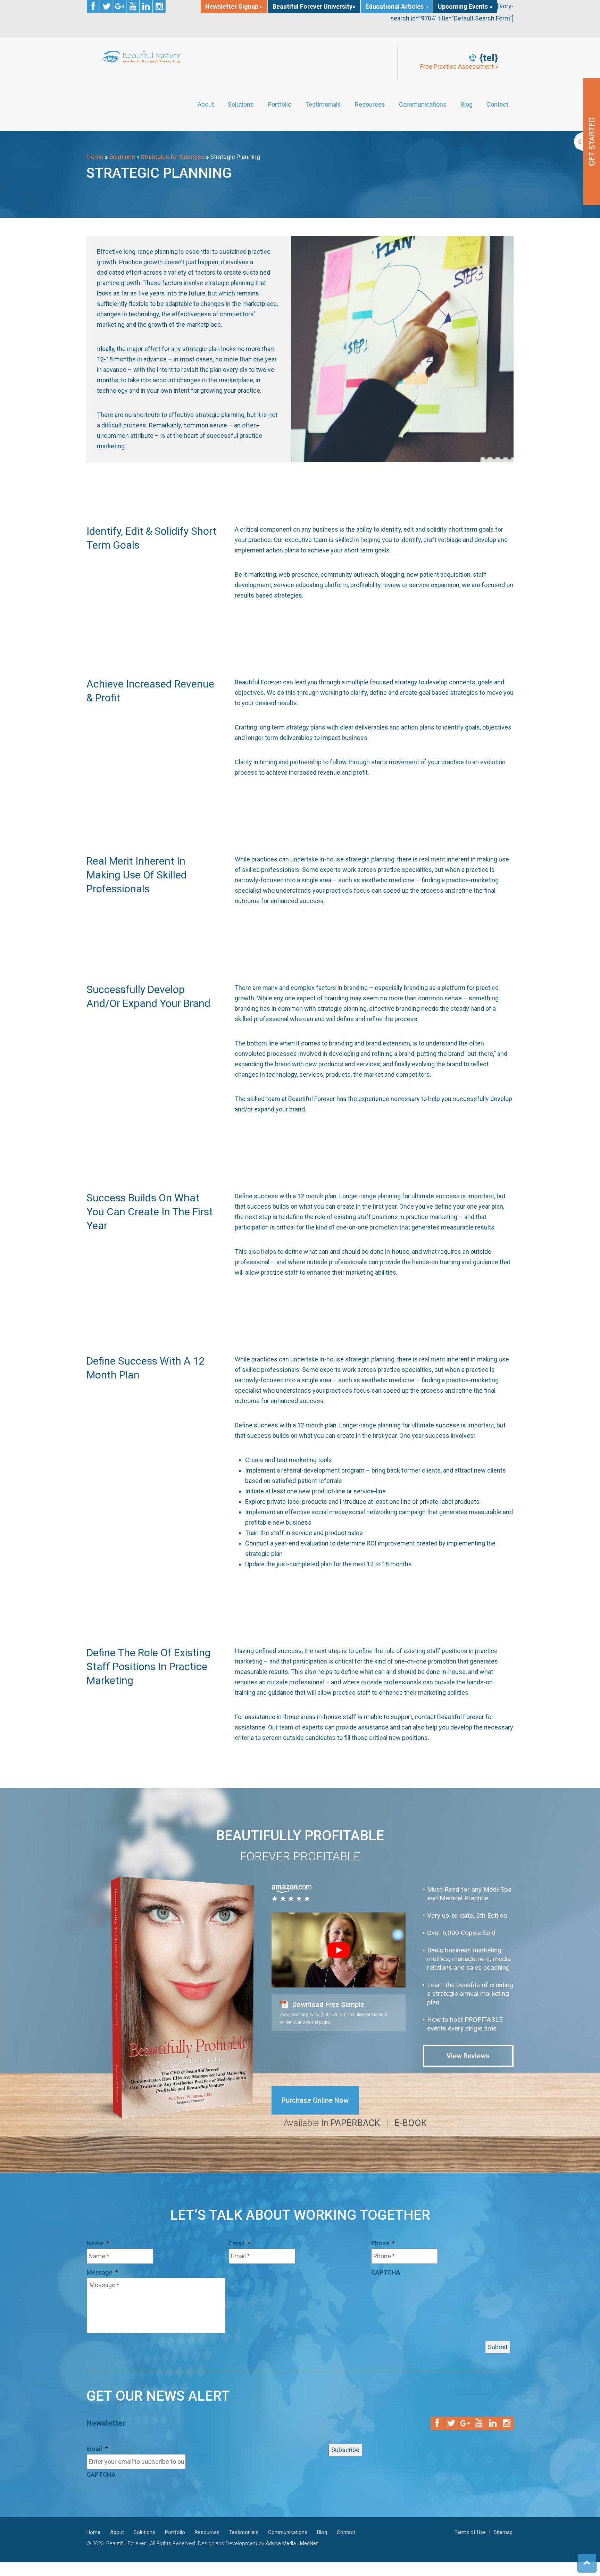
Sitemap (503, 2532)
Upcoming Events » (465, 6)
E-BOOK (411, 2123)
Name (98, 2243)
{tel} (489, 58)
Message (102, 2272)
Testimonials (323, 105)
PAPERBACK (355, 2123)
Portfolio (280, 105)
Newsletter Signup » (234, 6)
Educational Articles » (397, 6)
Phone (383, 2243)
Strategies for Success (173, 157)
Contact (497, 105)
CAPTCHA (386, 2272)
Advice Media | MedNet (292, 2543)
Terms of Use (470, 2532)
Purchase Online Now (315, 2100)
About (206, 105)
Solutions (241, 105)
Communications (423, 105)
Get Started (587, 142)
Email (240, 2243)
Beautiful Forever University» (314, 6)
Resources (370, 105)
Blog (466, 105)
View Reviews (468, 2056)
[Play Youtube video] (339, 1950)
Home (95, 157)
